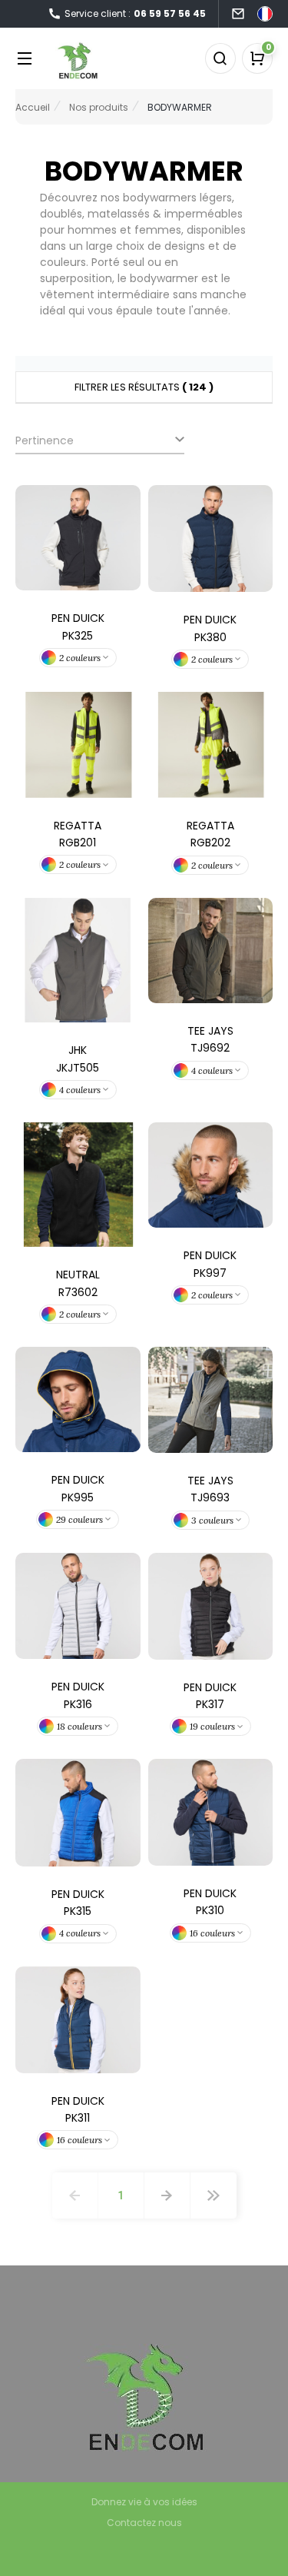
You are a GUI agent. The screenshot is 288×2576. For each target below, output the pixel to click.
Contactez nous (144, 2523)
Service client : (135, 13)
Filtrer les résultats (144, 387)
